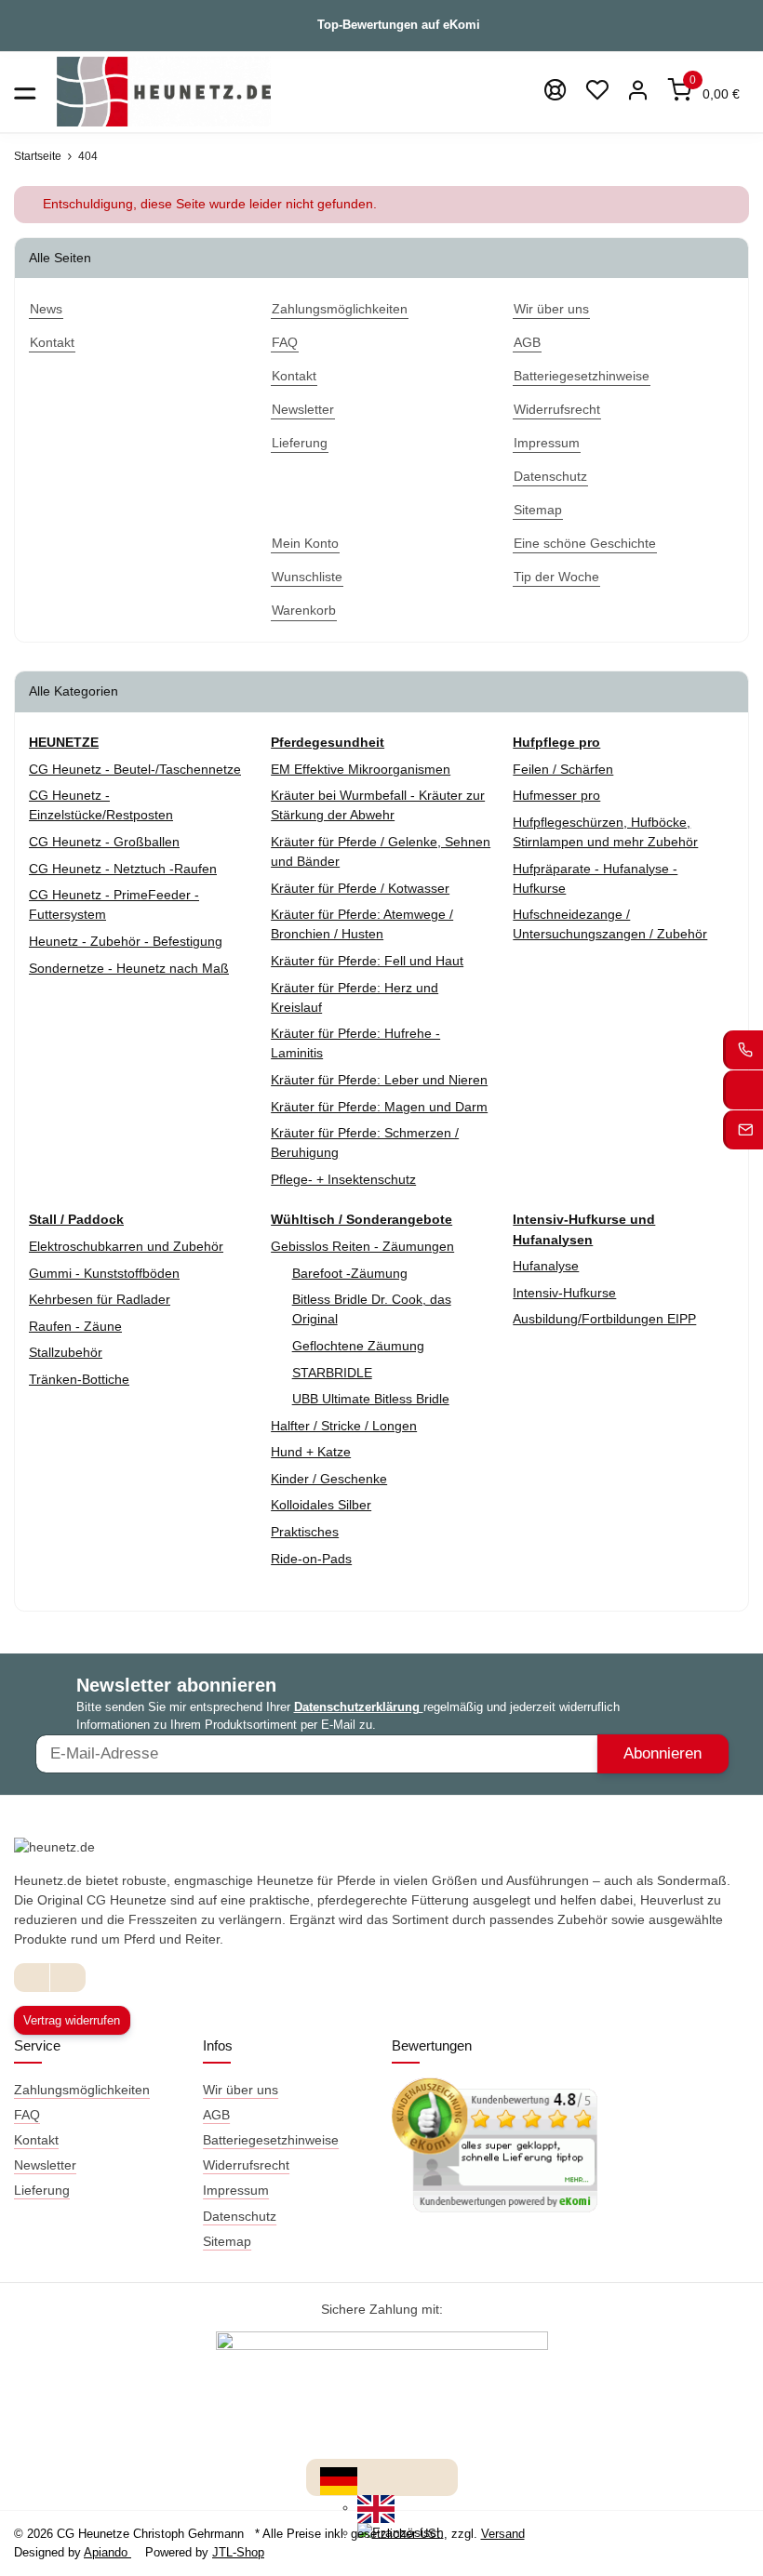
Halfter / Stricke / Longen (344, 1426)
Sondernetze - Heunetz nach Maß (129, 968)
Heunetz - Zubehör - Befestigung (126, 941)
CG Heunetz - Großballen (104, 842)
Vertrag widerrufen (72, 2020)
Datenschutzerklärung (359, 1707)
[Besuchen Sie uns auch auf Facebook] (32, 1978)
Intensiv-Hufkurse (564, 1293)
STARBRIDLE (332, 1373)
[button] (597, 92)
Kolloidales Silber (321, 1505)
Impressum (236, 2190)
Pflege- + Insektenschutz (343, 1179)
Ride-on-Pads (311, 1559)
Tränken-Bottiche (79, 1379)
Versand (503, 2534)
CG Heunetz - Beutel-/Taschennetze (135, 769)
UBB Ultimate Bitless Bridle (371, 1399)
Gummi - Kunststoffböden (104, 1273)
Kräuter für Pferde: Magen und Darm (379, 1107)
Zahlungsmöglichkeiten (82, 2090)
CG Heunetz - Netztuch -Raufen (123, 869)
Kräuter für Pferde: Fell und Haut (367, 961)
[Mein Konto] (639, 92)
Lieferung (42, 2190)
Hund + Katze (311, 1452)
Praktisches (305, 1532)
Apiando (107, 2552)
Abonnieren (663, 1753)
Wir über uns (241, 2090)
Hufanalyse (546, 1266)
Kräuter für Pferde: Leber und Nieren (379, 1080)
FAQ (27, 2115)
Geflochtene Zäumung (358, 1346)
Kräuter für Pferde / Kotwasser (360, 888)
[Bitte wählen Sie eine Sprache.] (339, 2479)
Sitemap (227, 2241)
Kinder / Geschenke (329, 1479)
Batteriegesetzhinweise (271, 2140)
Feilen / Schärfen (563, 769)
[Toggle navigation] (25, 92)
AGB (216, 2115)
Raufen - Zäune (75, 1326)
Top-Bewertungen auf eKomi (399, 25)
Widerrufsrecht (246, 2165)
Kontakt (36, 2140)
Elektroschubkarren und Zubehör (126, 1246)
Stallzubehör (66, 1352)
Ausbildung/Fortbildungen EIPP (604, 1319)
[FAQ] (556, 92)
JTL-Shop (238, 2552)
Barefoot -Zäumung (350, 1273)
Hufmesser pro (556, 795)
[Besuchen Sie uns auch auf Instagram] (67, 1978)
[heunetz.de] (164, 92)
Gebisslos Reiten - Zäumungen (362, 1246)
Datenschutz (240, 2216)
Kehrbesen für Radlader (100, 1299)
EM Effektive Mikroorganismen (361, 769)
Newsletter (45, 2165)
